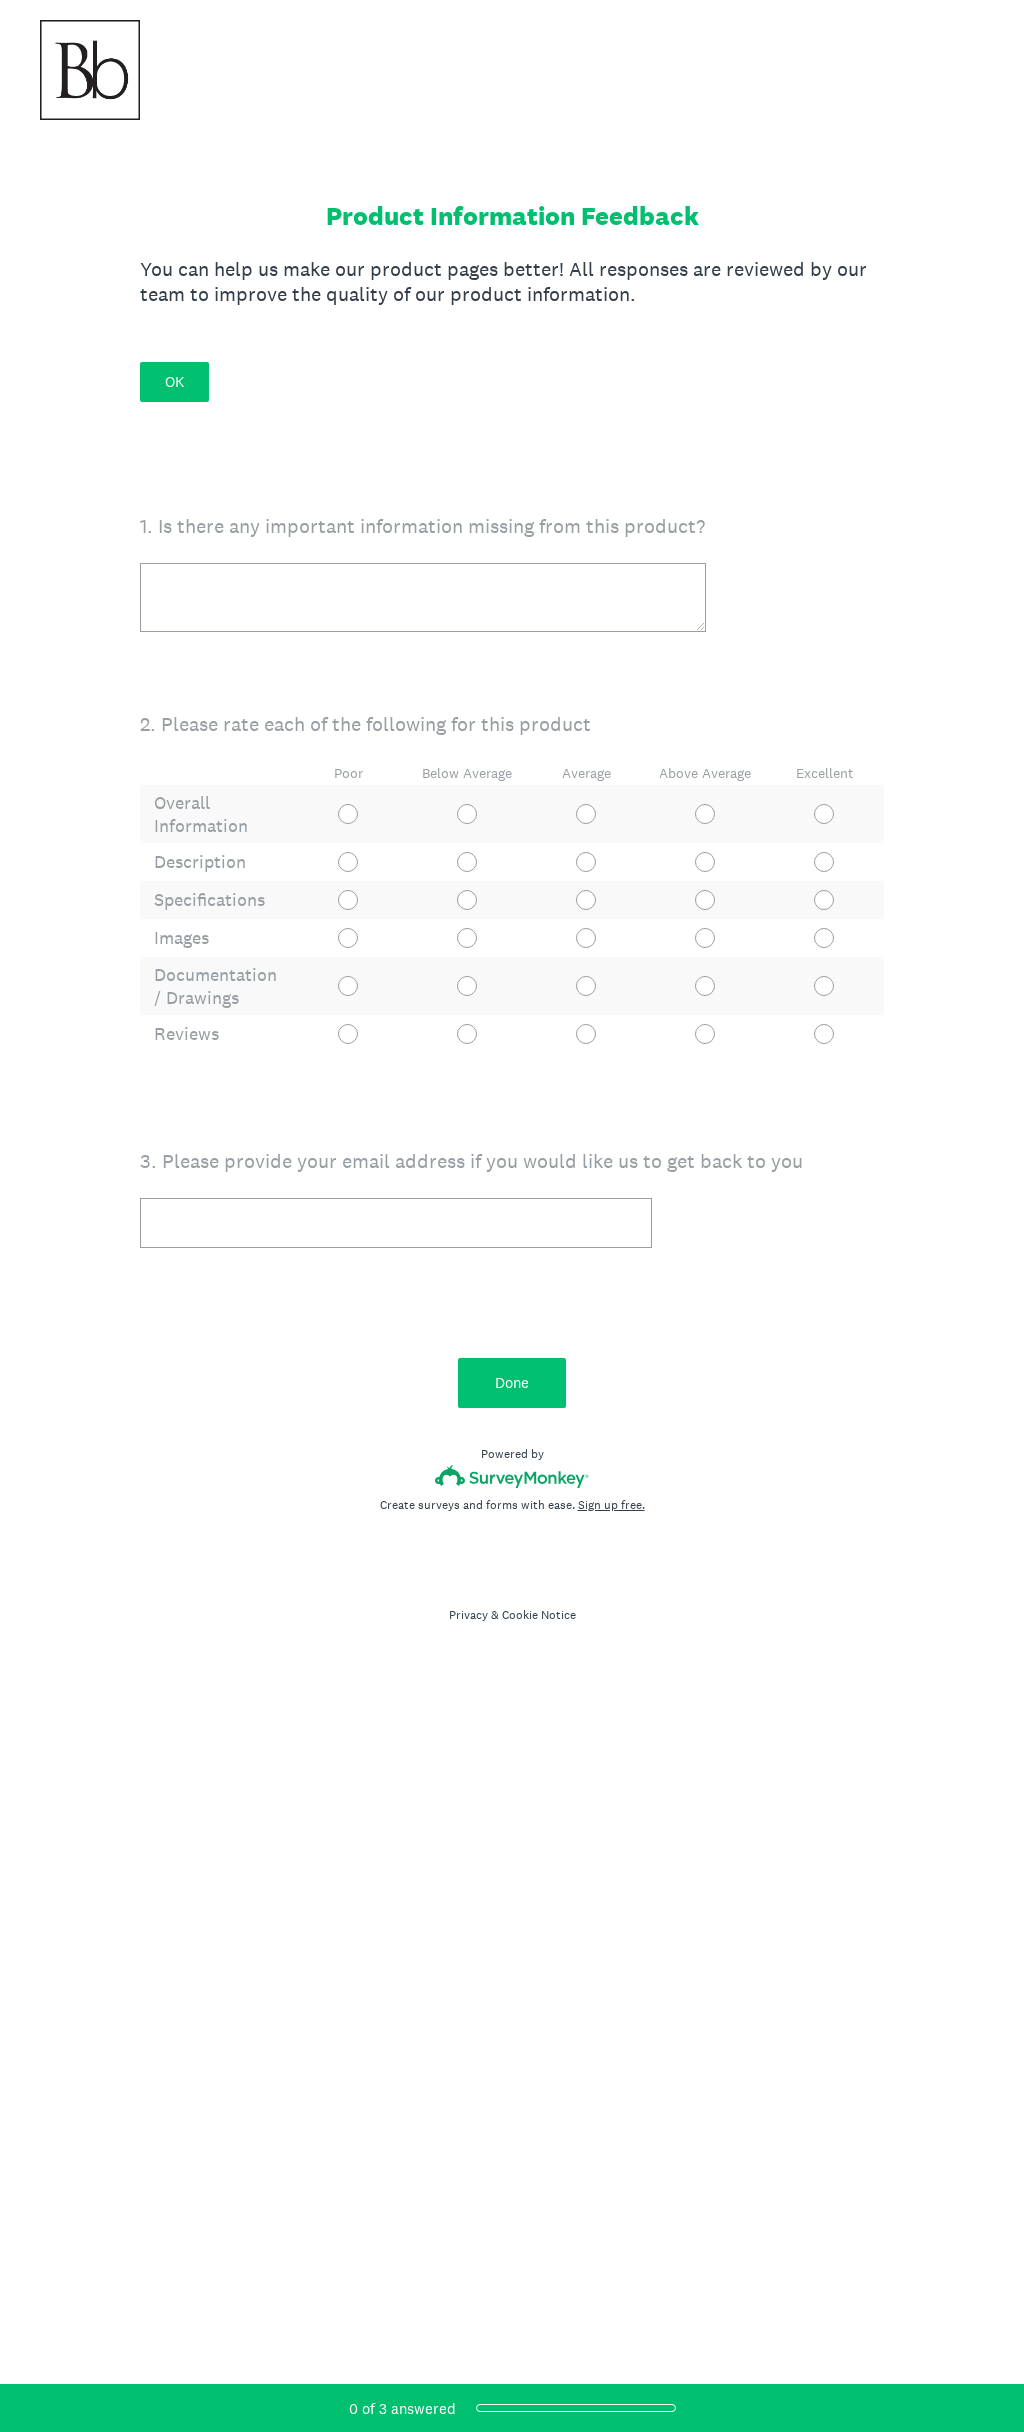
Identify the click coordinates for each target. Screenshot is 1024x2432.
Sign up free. (611, 1505)
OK (174, 381)
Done (512, 1382)
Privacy (468, 1615)
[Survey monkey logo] (512, 1476)
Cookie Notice (539, 1615)
